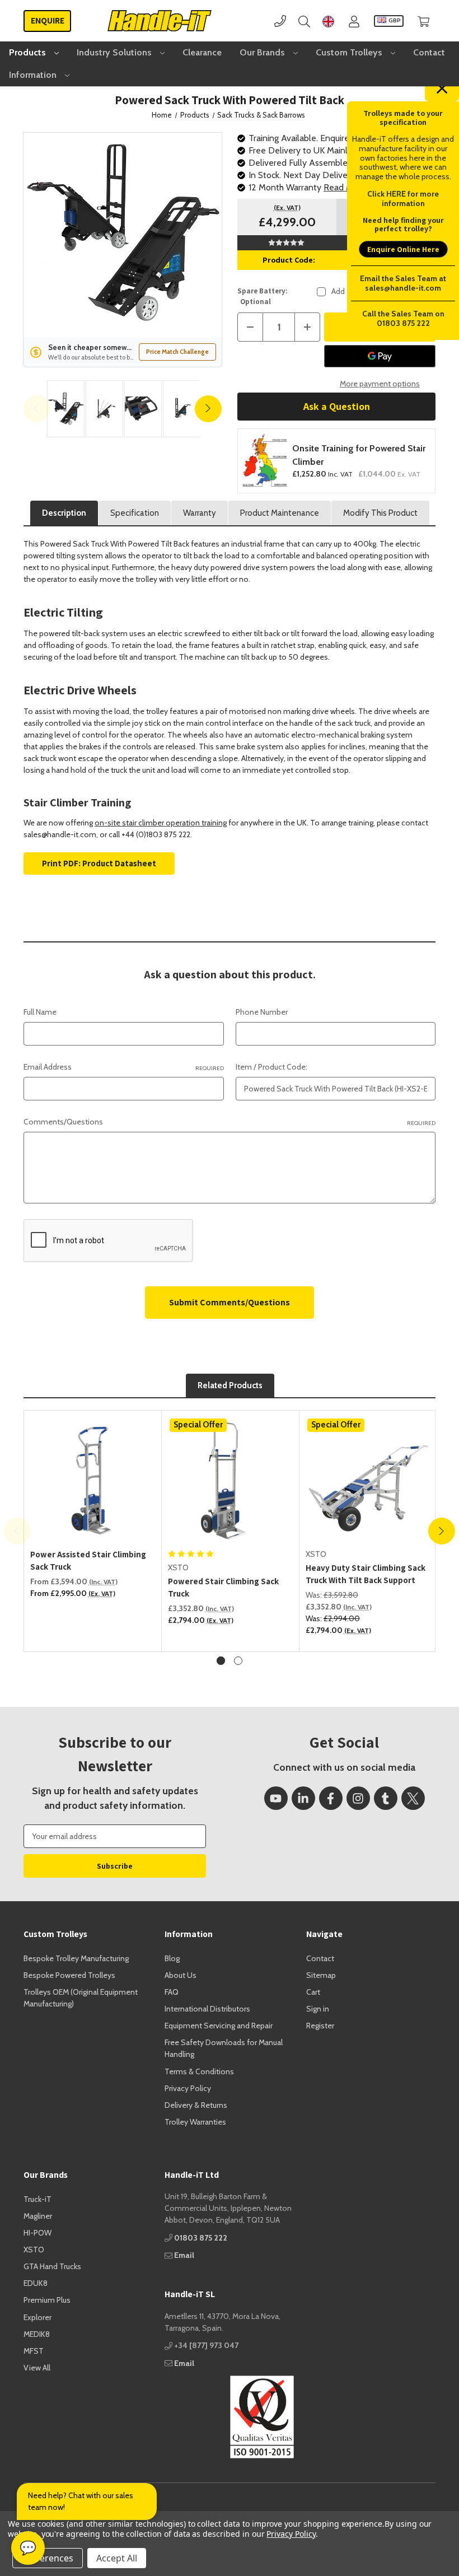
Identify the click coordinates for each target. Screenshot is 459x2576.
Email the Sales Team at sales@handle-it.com (403, 283)
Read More (345, 187)
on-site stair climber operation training (161, 823)
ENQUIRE (48, 20)
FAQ (172, 1992)
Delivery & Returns (196, 2105)
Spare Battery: (263, 297)
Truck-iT (38, 2199)
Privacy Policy (188, 2088)
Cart (313, 1992)
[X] (413, 1798)
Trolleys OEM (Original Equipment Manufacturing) (81, 1998)
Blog (172, 1958)
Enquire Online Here (403, 249)
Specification (135, 513)
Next (208, 409)
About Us (181, 1975)
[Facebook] (331, 1798)
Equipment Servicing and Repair (219, 2026)
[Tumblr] (386, 1798)
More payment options (380, 384)
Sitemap (321, 1975)
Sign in (318, 2009)
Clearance (202, 52)
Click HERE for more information (403, 199)
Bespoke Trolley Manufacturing (76, 1958)
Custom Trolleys (350, 52)
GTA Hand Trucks (52, 2266)
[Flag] (328, 21)
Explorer (38, 2317)
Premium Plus (47, 2300)
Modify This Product (380, 513)
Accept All (117, 2558)
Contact (429, 52)
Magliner (38, 2216)
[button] (229, 2417)
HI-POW (38, 2233)
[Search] (304, 21)
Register (320, 2026)
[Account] (354, 21)
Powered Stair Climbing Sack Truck (223, 1588)
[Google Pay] (380, 356)
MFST (34, 2351)
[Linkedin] (303, 1798)
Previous (37, 409)
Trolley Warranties (195, 2122)
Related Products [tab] (230, 1385)
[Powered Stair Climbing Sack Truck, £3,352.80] (231, 1480)
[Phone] (280, 21)
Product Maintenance (280, 513)
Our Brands (263, 52)
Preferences (48, 2558)
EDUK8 (36, 2283)
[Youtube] (276, 1798)
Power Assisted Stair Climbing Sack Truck (88, 1561)
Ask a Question (337, 406)
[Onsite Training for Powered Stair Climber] (265, 461)
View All (37, 2368)
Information (34, 75)
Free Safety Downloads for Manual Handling (224, 2048)
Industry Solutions (115, 52)
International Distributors (207, 2009)
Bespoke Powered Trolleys (69, 1975)
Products (29, 52)
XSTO (34, 2250)
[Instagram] (358, 1798)
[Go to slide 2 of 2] (238, 1661)
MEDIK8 (37, 2334)
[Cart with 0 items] (423, 21)
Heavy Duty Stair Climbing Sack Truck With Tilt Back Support (366, 1574)
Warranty (200, 513)
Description (64, 513)
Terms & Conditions (199, 2071)
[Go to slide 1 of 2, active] (221, 1661)
